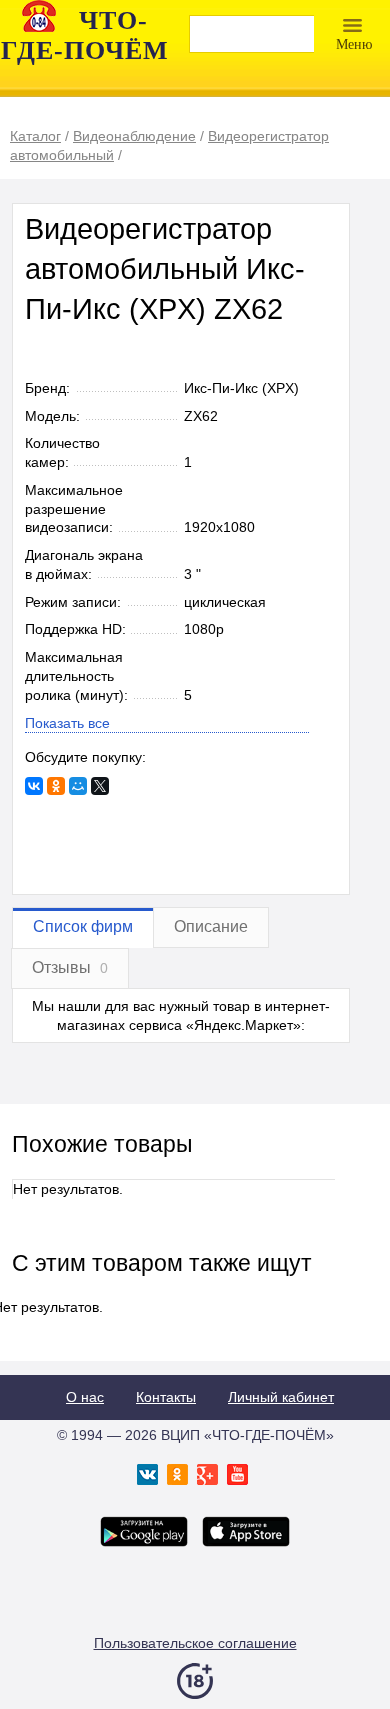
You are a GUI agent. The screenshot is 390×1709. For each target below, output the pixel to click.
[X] (100, 786)
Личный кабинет (281, 1397)
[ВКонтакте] (34, 786)
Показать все (67, 723)
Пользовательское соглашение (195, 1643)
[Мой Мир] (78, 786)
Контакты (166, 1397)
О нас (85, 1397)
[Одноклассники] (56, 786)
